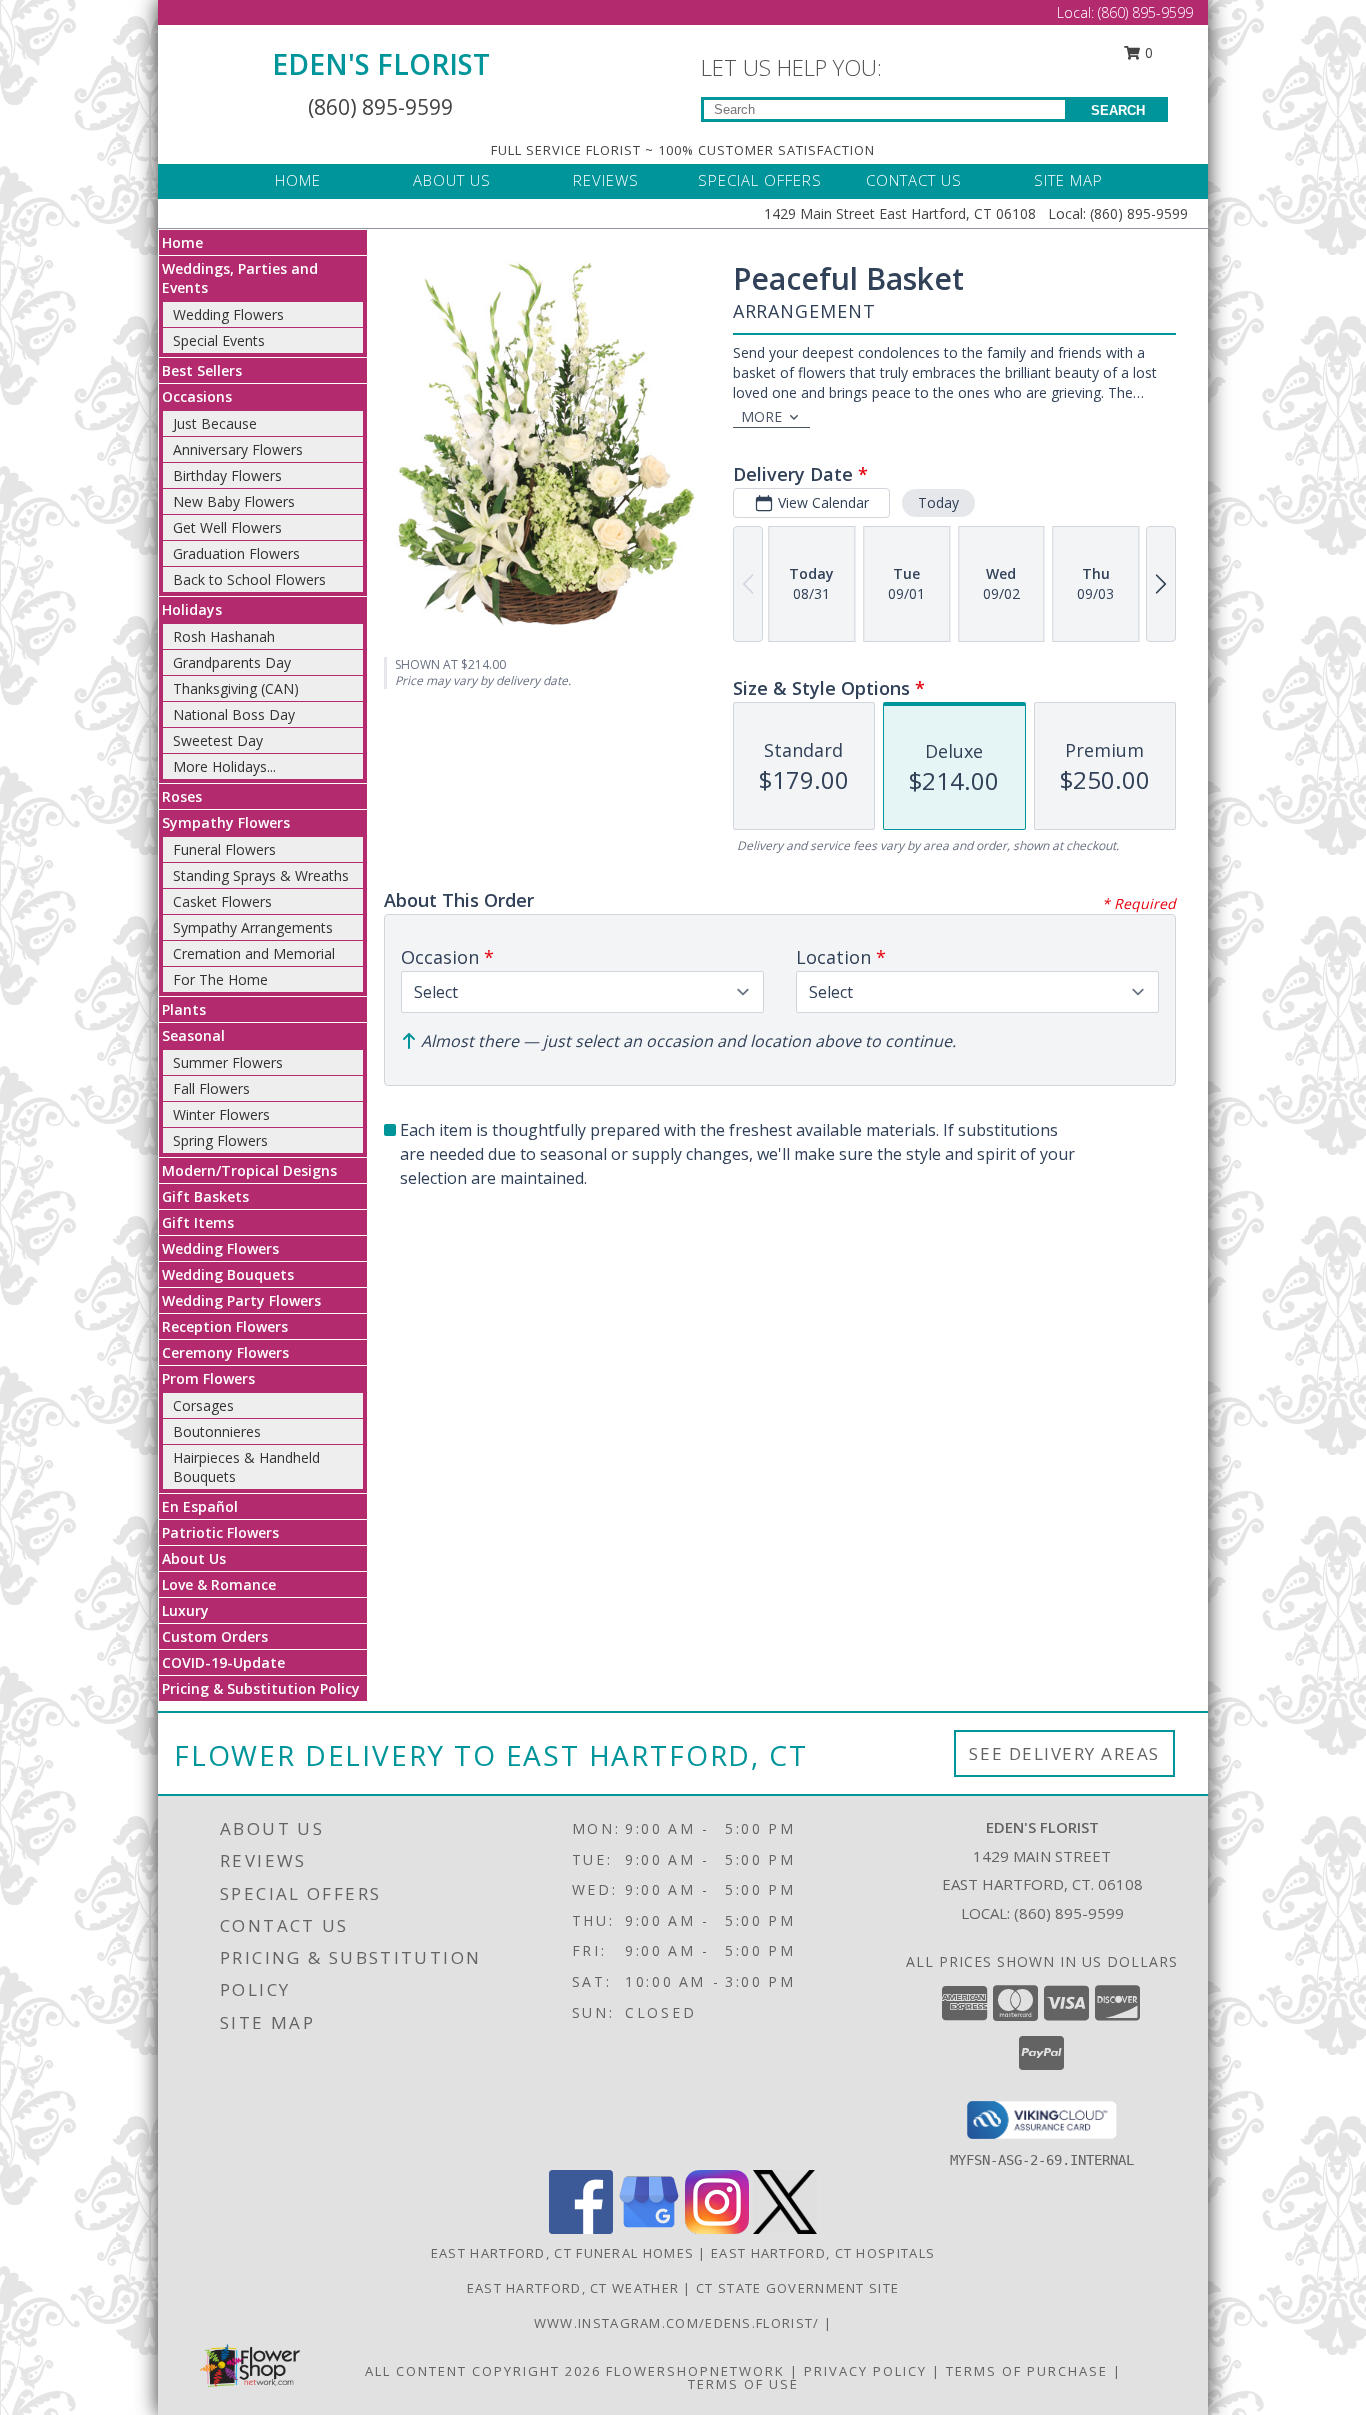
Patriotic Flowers (220, 1532)
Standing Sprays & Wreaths (261, 875)
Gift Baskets (205, 1196)
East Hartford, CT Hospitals (823, 2253)
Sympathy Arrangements (253, 927)
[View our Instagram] (717, 2228)
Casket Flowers (222, 901)
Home (182, 242)
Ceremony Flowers (225, 1352)
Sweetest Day (218, 740)
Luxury (185, 1610)
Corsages (203, 1405)
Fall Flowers (211, 1088)
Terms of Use (743, 2384)
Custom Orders (215, 1636)
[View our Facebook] (581, 2228)
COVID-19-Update (223, 1662)
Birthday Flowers (227, 475)
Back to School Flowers (249, 579)
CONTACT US (914, 180)
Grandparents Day (232, 662)
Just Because (215, 423)
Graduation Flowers (236, 553)
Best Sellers (202, 370)
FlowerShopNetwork (695, 2371)
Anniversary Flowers (238, 449)
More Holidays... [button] (224, 766)
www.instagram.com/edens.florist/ (679, 2323)
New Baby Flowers (234, 501)
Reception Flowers (225, 1326)
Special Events (219, 340)
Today (938, 502)
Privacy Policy (865, 2371)
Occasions (197, 396)
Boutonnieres (217, 1431)
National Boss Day (234, 714)
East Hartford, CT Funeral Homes (562, 2253)
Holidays (192, 609)
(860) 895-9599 (1145, 12)
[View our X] (785, 2228)
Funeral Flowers (224, 849)
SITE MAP (1068, 180)
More (761, 416)
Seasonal (193, 1035)
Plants (184, 1009)
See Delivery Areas (1064, 1753)
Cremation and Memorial (254, 953)
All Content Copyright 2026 (483, 2371)
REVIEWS (606, 180)
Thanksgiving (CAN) (236, 688)
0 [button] (1147, 52)
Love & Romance (219, 1584)
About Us (194, 1558)
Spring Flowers (220, 1140)
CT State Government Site (797, 2288)
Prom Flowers (208, 1378)
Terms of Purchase (1027, 2371)
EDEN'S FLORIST (381, 64)
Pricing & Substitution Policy (261, 1688)
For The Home (220, 979)
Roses (182, 796)
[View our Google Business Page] (649, 2228)
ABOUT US (452, 180)
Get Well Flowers (227, 527)
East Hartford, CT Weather (573, 2288)
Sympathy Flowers (226, 822)
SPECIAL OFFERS (760, 180)
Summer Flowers (228, 1062)
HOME (298, 180)
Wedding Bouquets (228, 1274)
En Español (200, 1506)
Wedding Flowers (228, 314)
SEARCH (1118, 110)
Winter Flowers (221, 1114)
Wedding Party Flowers (241, 1300)
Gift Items (198, 1222)
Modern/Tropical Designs (249, 1170)
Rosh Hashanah (224, 636)
